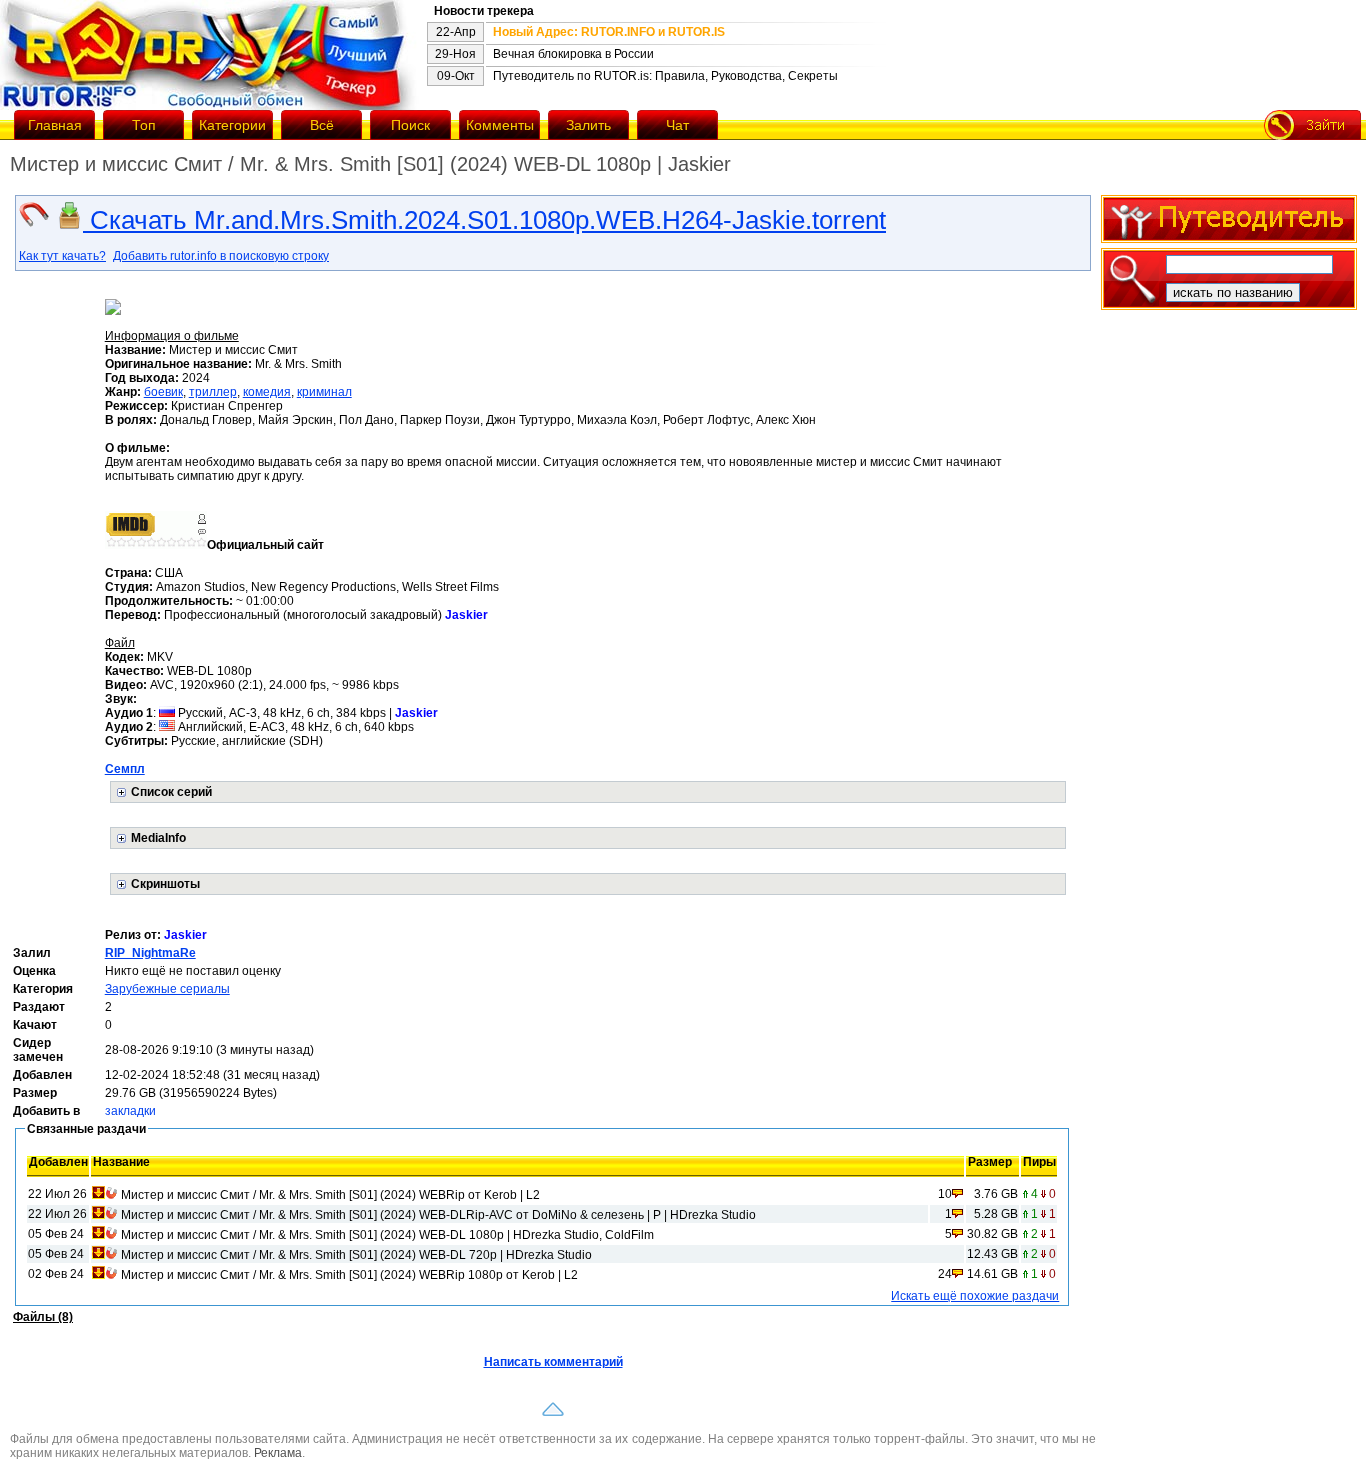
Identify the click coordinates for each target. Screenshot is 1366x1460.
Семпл (125, 769)
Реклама (278, 1453)
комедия (267, 392)
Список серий (171, 792)
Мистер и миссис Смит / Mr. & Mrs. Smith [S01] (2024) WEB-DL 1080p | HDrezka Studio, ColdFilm (387, 1235)
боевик (163, 392)
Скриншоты (165, 884)
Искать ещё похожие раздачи (975, 1296)
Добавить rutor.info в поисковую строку (221, 256)
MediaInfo (158, 838)
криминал (324, 392)
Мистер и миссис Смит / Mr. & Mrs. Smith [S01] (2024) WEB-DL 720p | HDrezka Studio (356, 1255)
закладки (130, 1111)
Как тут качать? (62, 256)
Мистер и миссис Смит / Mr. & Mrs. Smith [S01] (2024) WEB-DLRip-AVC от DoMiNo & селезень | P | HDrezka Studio (438, 1215)
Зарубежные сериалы (167, 989)
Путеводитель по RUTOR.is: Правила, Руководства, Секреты (665, 76)
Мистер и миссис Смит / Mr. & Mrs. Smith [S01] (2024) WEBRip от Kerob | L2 (330, 1195)
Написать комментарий (553, 1362)
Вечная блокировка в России (573, 54)
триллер (213, 392)
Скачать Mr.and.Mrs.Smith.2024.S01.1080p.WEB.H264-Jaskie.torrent (484, 220)
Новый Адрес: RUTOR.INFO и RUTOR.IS (609, 32)
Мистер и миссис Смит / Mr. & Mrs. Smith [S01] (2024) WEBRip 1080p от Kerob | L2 (349, 1275)
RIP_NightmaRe (150, 953)
